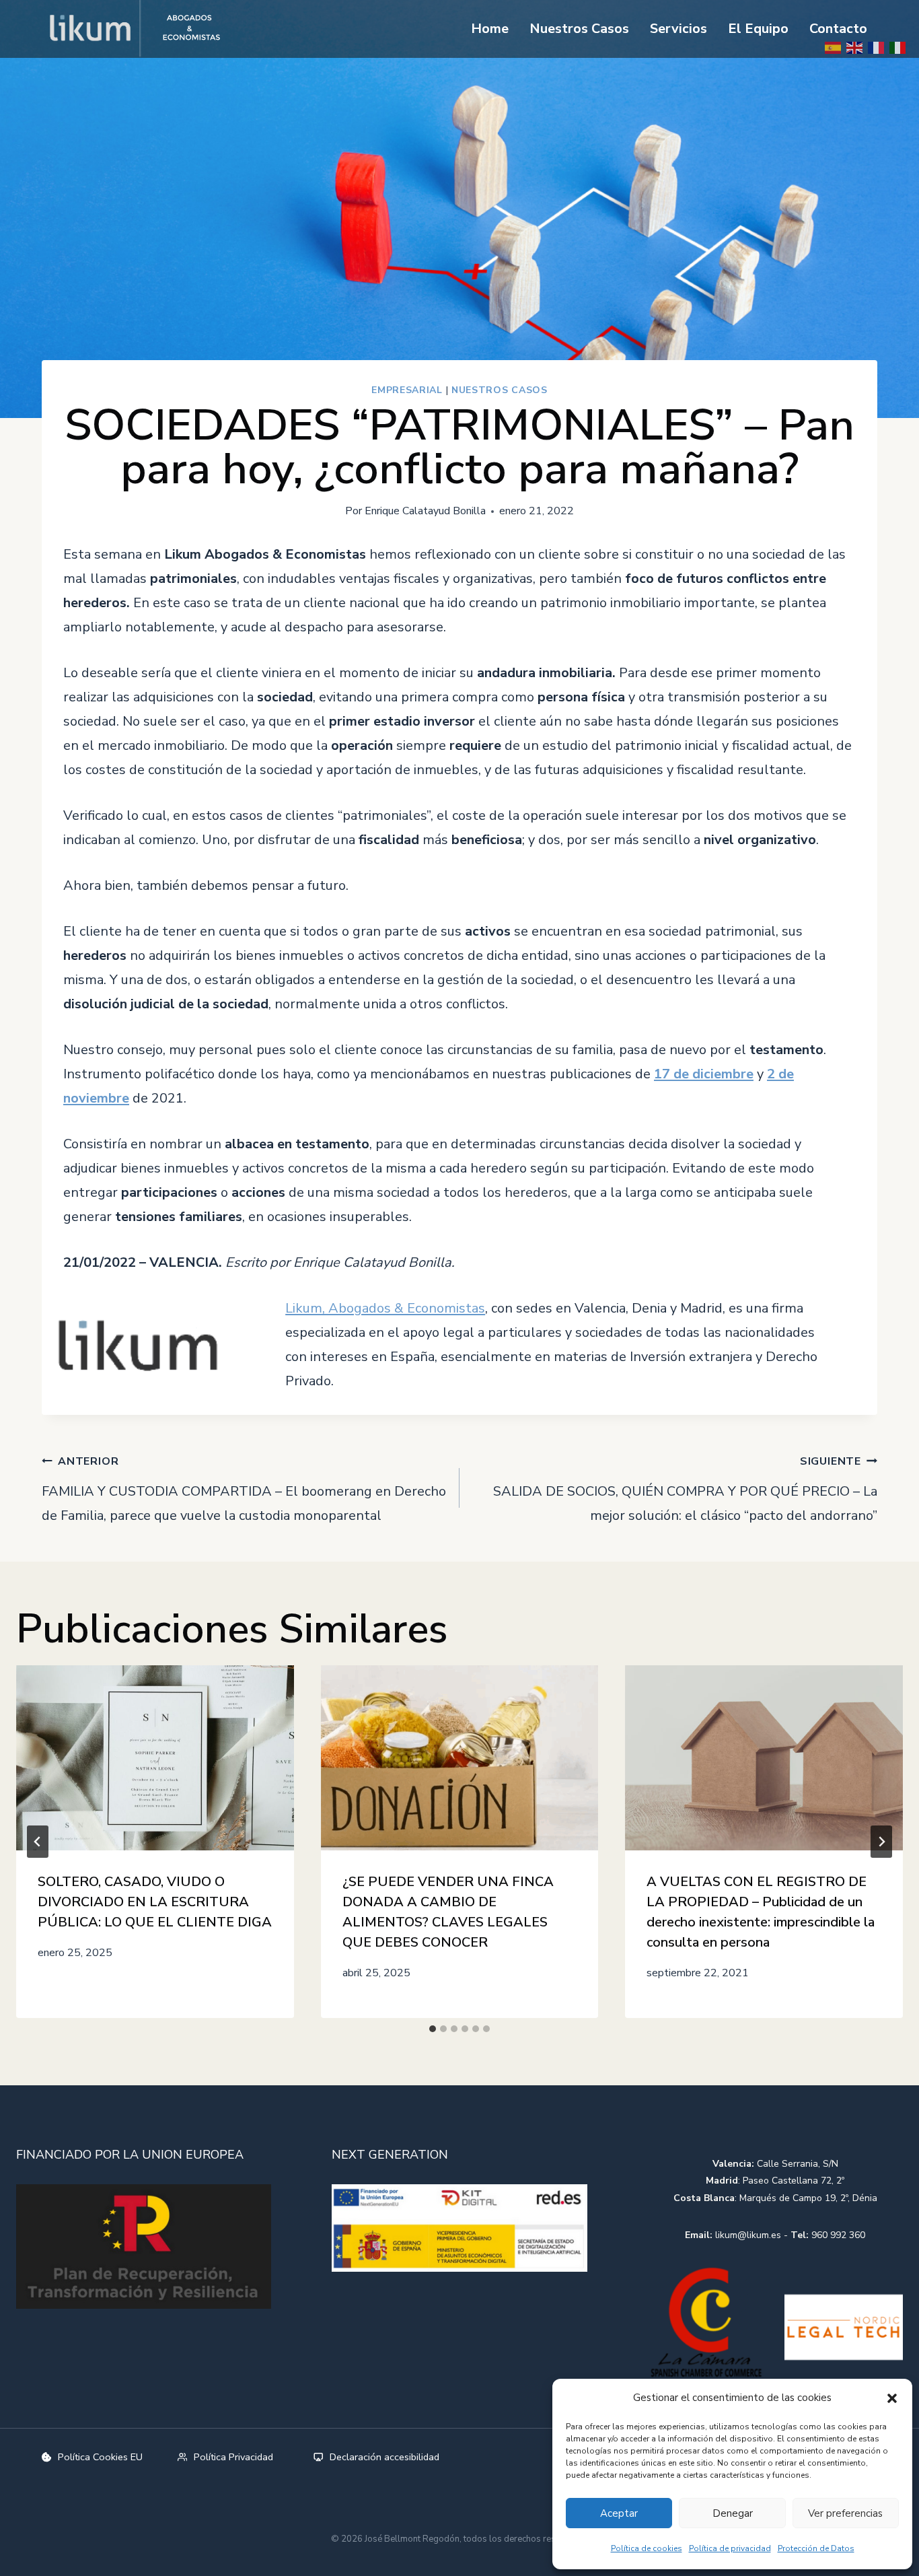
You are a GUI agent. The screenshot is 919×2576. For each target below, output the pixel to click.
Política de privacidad (730, 2548)
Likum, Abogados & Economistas (385, 1308)
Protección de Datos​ (816, 2548)
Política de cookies (647, 2548)
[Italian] (898, 47)
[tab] (433, 2029)
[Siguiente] (881, 1842)
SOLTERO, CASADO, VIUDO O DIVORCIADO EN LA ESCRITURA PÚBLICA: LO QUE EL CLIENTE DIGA (155, 1902)
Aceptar (619, 2513)
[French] (877, 47)
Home (490, 29)
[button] (892, 2398)
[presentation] (155, 1758)
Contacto (838, 29)
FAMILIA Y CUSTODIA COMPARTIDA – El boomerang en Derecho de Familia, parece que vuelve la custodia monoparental (244, 1489)
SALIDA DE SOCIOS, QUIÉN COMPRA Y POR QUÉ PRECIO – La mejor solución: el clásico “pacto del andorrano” (685, 1489)
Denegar (733, 2513)
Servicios (678, 29)
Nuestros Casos (579, 29)
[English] (855, 47)
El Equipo (758, 29)
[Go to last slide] (38, 1842)
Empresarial (407, 390)
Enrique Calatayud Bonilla (425, 511)
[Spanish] (834, 47)
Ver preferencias (845, 2513)
